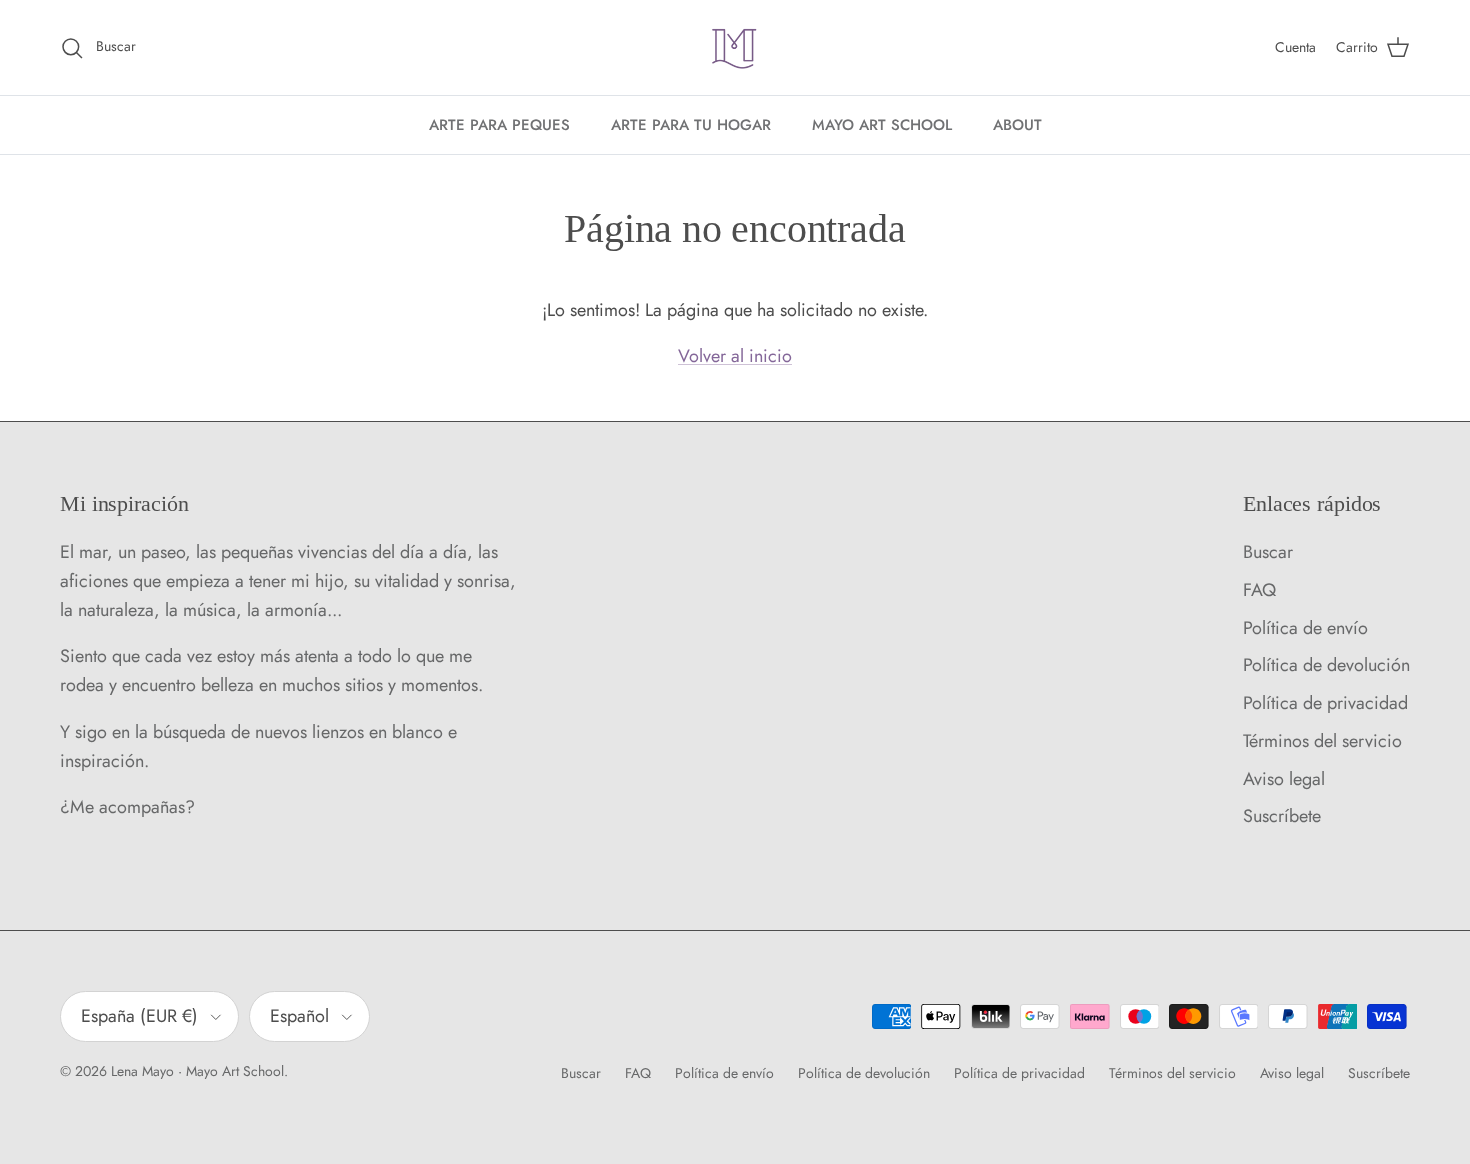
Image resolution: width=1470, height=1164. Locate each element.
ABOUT (1017, 125)
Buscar (1268, 552)
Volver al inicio (735, 356)
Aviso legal (1284, 779)
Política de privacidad (1325, 703)
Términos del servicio (1322, 741)
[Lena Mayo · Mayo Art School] (735, 47)
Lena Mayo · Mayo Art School (197, 1071)
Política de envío (1305, 628)
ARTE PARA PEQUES (499, 125)
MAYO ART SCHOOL (882, 125)
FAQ (1259, 590)
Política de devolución (1326, 665)
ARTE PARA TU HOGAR (691, 125)
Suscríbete (1282, 816)
